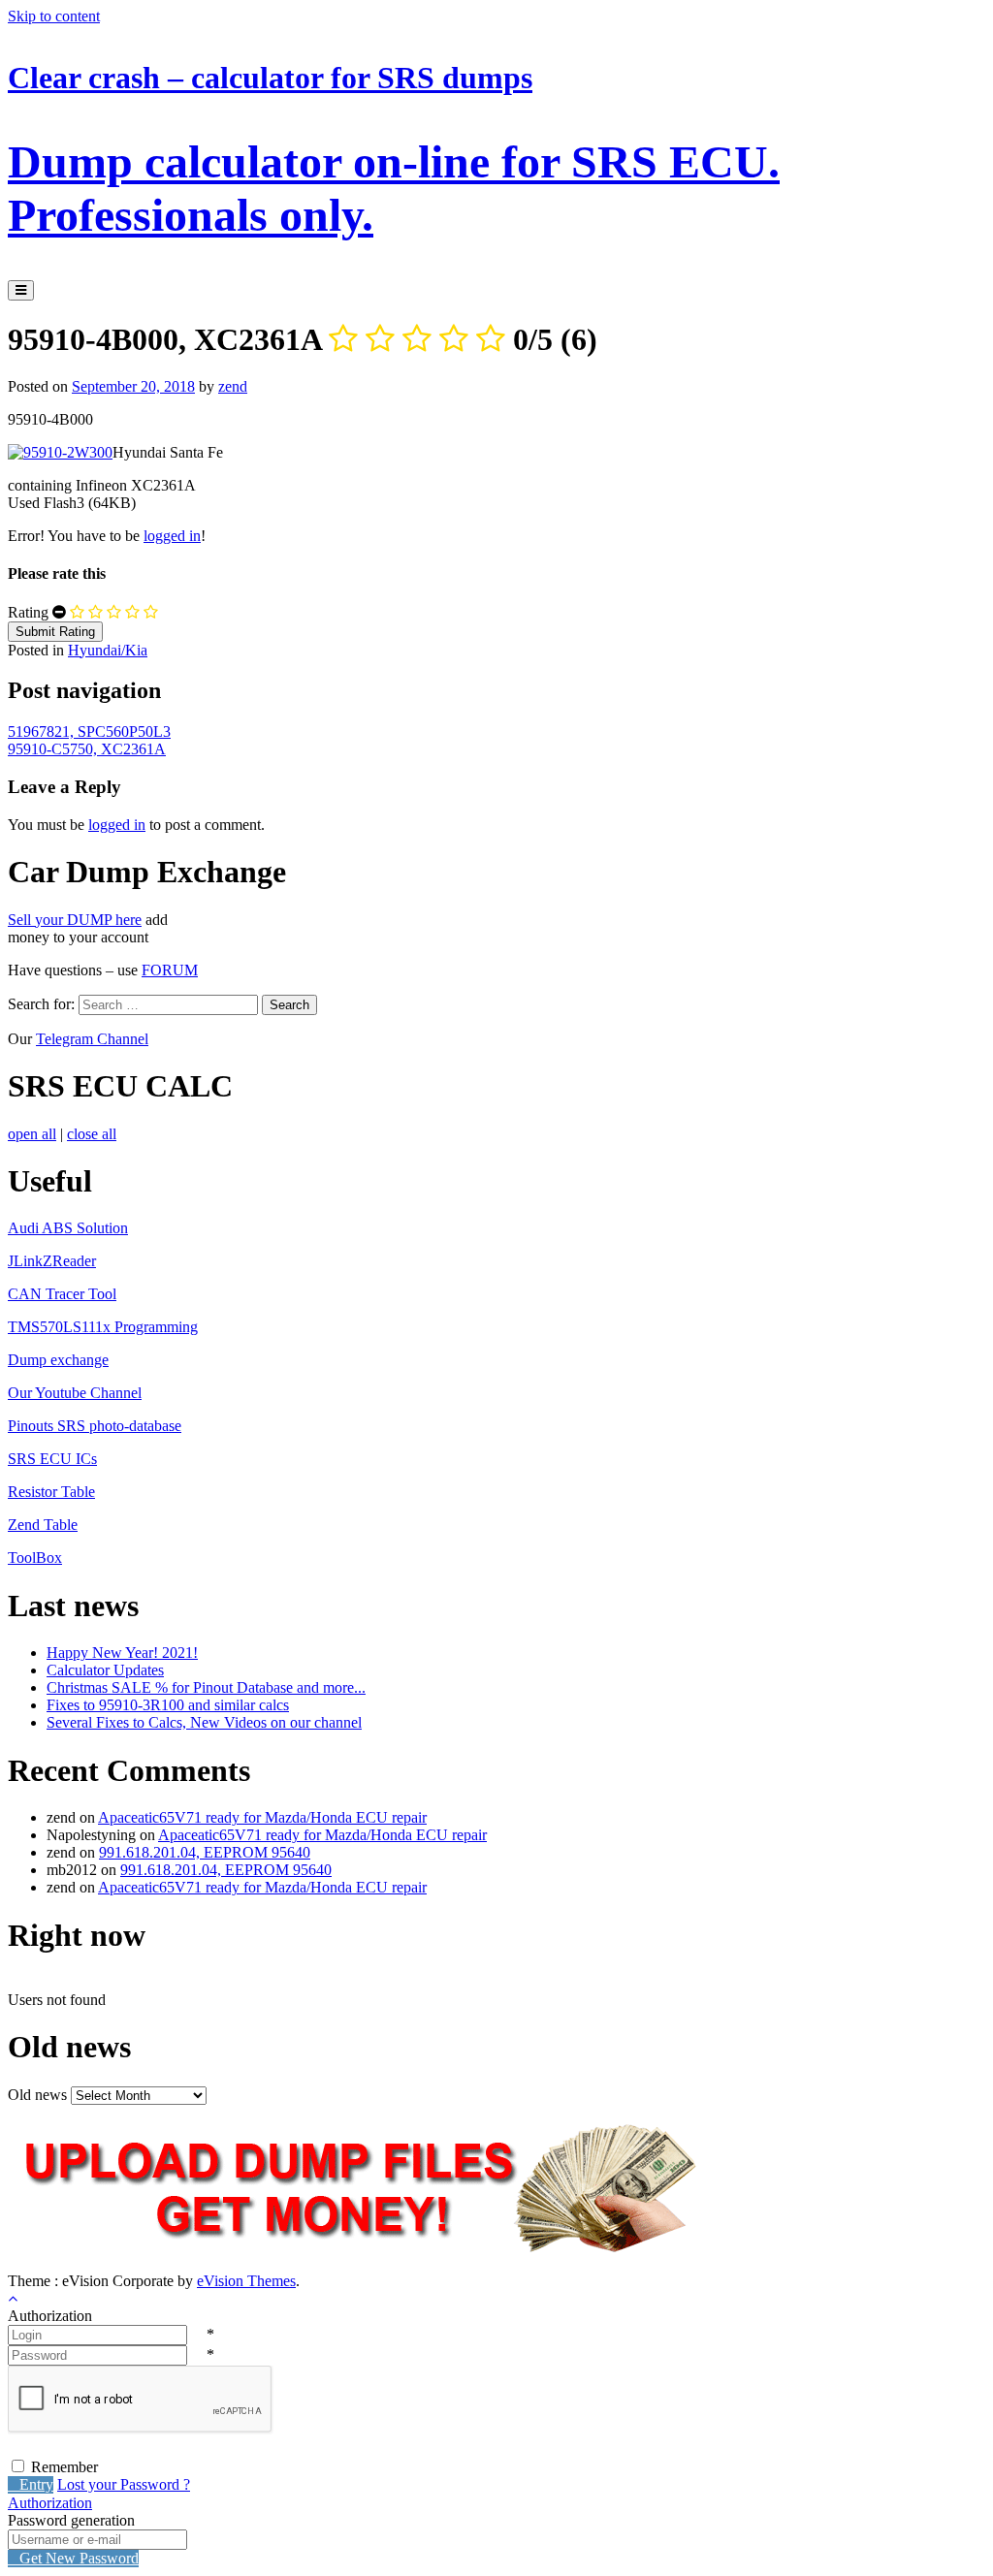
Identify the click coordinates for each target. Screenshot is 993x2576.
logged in (172, 536)
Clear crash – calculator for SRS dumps (394, 150)
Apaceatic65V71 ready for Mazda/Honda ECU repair (262, 1817)
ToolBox (35, 1558)
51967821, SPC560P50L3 (89, 731)
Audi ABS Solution (68, 1228)
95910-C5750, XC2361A (87, 749)
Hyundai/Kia (108, 650)
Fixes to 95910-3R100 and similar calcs (168, 1705)
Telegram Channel (92, 1039)
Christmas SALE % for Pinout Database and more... (206, 1687)
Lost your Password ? (124, 2484)
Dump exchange (58, 1360)
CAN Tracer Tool (62, 1294)
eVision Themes (246, 2281)
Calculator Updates (105, 1670)
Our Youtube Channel (75, 1393)
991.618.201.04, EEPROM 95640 (205, 1852)
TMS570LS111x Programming (103, 1327)
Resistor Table (51, 1492)
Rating (28, 612)
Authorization (50, 2503)
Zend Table (43, 1525)
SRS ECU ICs (52, 1459)
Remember (64, 2467)
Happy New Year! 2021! (122, 1653)
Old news (37, 2095)
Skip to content (54, 16)
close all (92, 1134)
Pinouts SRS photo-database (95, 1426)
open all (32, 1134)
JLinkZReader (52, 1261)
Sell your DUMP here (75, 920)
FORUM (170, 970)
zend (233, 386)
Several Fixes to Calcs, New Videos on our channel (204, 1722)
